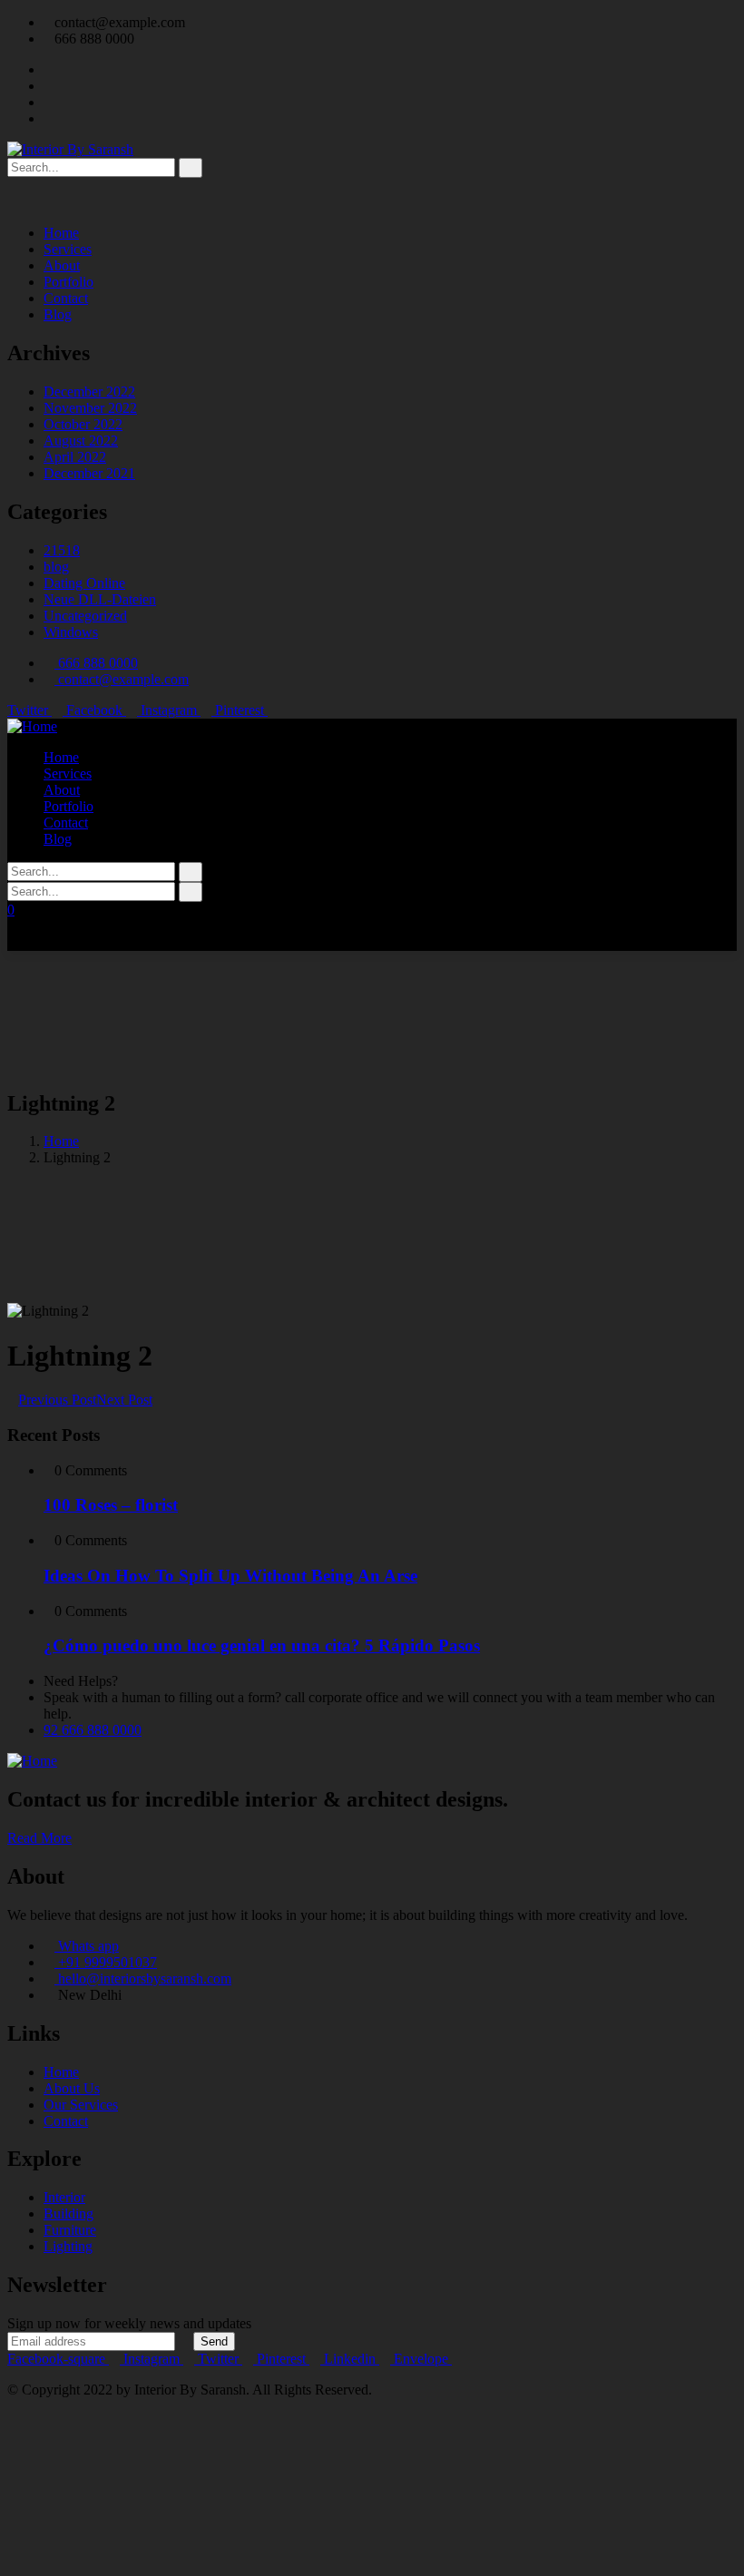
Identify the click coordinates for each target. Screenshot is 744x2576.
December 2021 (89, 473)
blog (56, 567)
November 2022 (90, 408)
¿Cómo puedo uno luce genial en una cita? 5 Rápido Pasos (262, 1646)
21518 (62, 550)
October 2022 (83, 424)
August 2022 (81, 441)
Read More (39, 1838)
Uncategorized (85, 616)
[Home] (32, 726)
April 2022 (75, 457)
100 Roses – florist (111, 1505)
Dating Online (84, 583)
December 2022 (89, 392)
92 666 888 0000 (93, 1730)
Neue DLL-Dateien (100, 599)
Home (61, 1141)
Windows (71, 632)
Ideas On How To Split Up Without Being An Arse (230, 1576)
